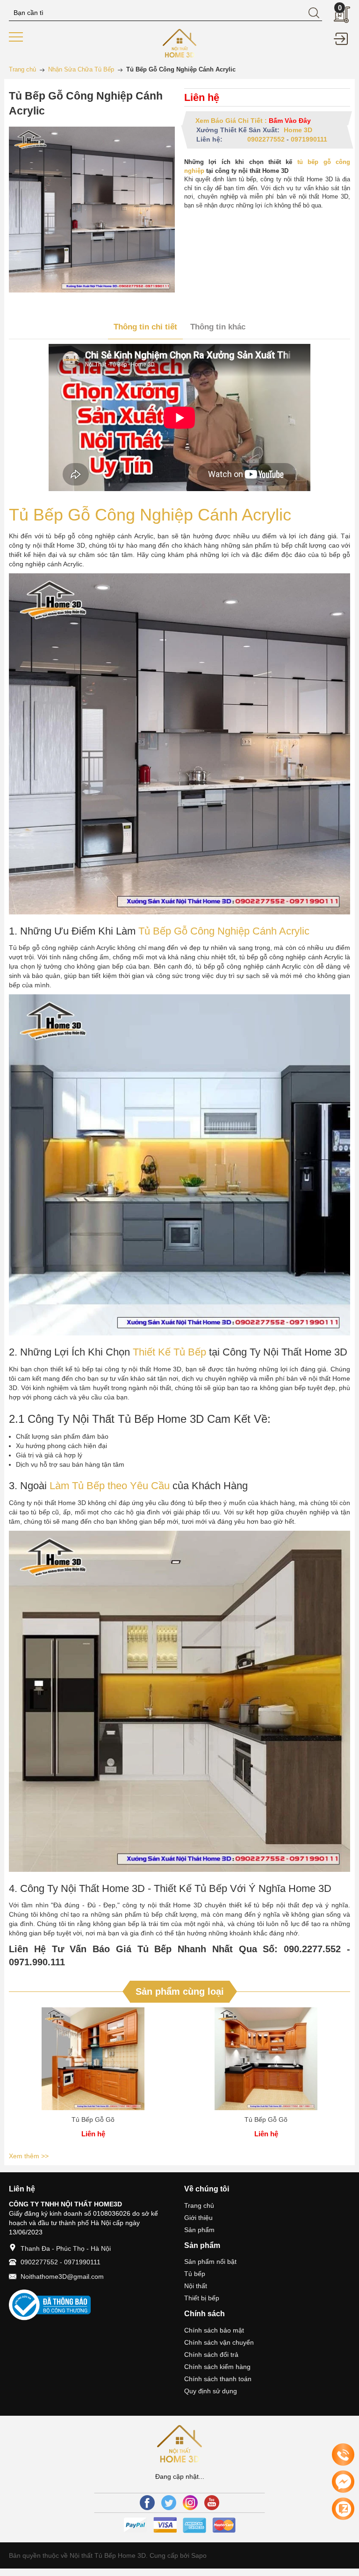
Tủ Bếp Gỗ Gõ (93, 2119)
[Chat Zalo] (343, 2509)
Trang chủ (199, 2205)
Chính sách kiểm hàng (217, 2367)
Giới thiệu (198, 2218)
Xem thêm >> (29, 2156)
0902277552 (266, 139)
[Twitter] (169, 2503)
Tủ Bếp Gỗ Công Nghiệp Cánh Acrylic (150, 515)
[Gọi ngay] (343, 2455)
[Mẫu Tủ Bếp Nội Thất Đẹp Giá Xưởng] (180, 43)
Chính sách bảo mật (214, 2330)
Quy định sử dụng (211, 2391)
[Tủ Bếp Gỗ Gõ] (93, 2059)
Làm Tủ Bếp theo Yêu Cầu (110, 1486)
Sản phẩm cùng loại (180, 1991)
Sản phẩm (199, 2230)
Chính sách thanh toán (218, 2379)
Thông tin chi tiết (145, 327)
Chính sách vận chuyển (219, 2342)
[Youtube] (212, 2503)
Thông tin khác (218, 327)
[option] (93, 2078)
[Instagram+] (190, 2503)
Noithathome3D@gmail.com (62, 2276)
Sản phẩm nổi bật (210, 2262)
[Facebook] (147, 2503)
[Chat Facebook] (343, 2482)
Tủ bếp (195, 2274)
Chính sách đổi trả (211, 2355)
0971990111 (309, 139)
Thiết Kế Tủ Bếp (169, 1352)
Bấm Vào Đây (290, 121)
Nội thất (196, 2286)
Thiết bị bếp (202, 2298)
